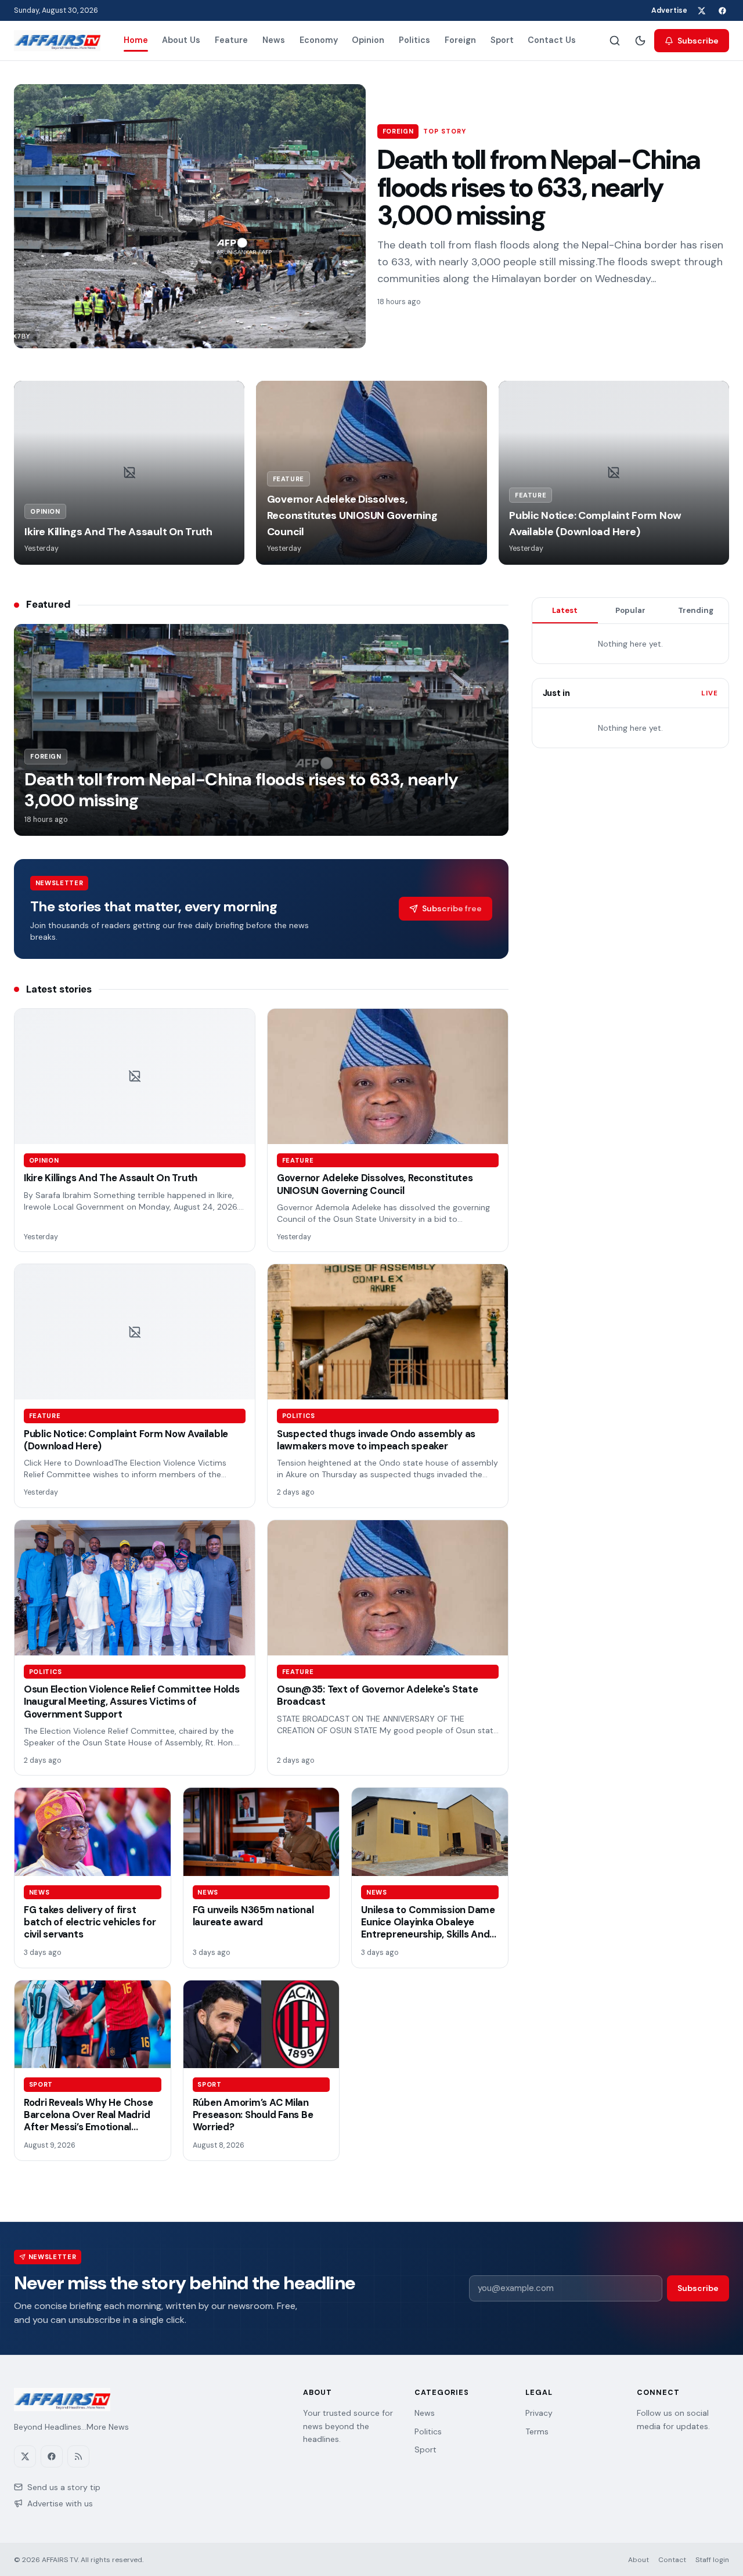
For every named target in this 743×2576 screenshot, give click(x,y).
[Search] (615, 41)
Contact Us (552, 40)
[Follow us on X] (701, 10)
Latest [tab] (565, 610)
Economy (319, 40)
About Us (181, 40)
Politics (414, 40)
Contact (672, 2560)
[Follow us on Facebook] (722, 10)
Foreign (460, 40)
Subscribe (698, 41)
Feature (231, 40)
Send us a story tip (64, 2487)
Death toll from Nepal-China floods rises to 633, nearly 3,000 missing (539, 188)
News (274, 40)
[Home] (57, 41)
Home (136, 40)
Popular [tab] (630, 610)
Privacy (539, 2413)
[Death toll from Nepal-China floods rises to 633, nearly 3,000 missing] (190, 216)
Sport (502, 40)
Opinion (368, 40)
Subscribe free (452, 908)
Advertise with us (60, 2503)
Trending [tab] (696, 610)
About (639, 2560)
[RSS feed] (78, 2456)
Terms (537, 2431)
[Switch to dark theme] (640, 41)
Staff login (712, 2560)
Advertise (669, 10)
